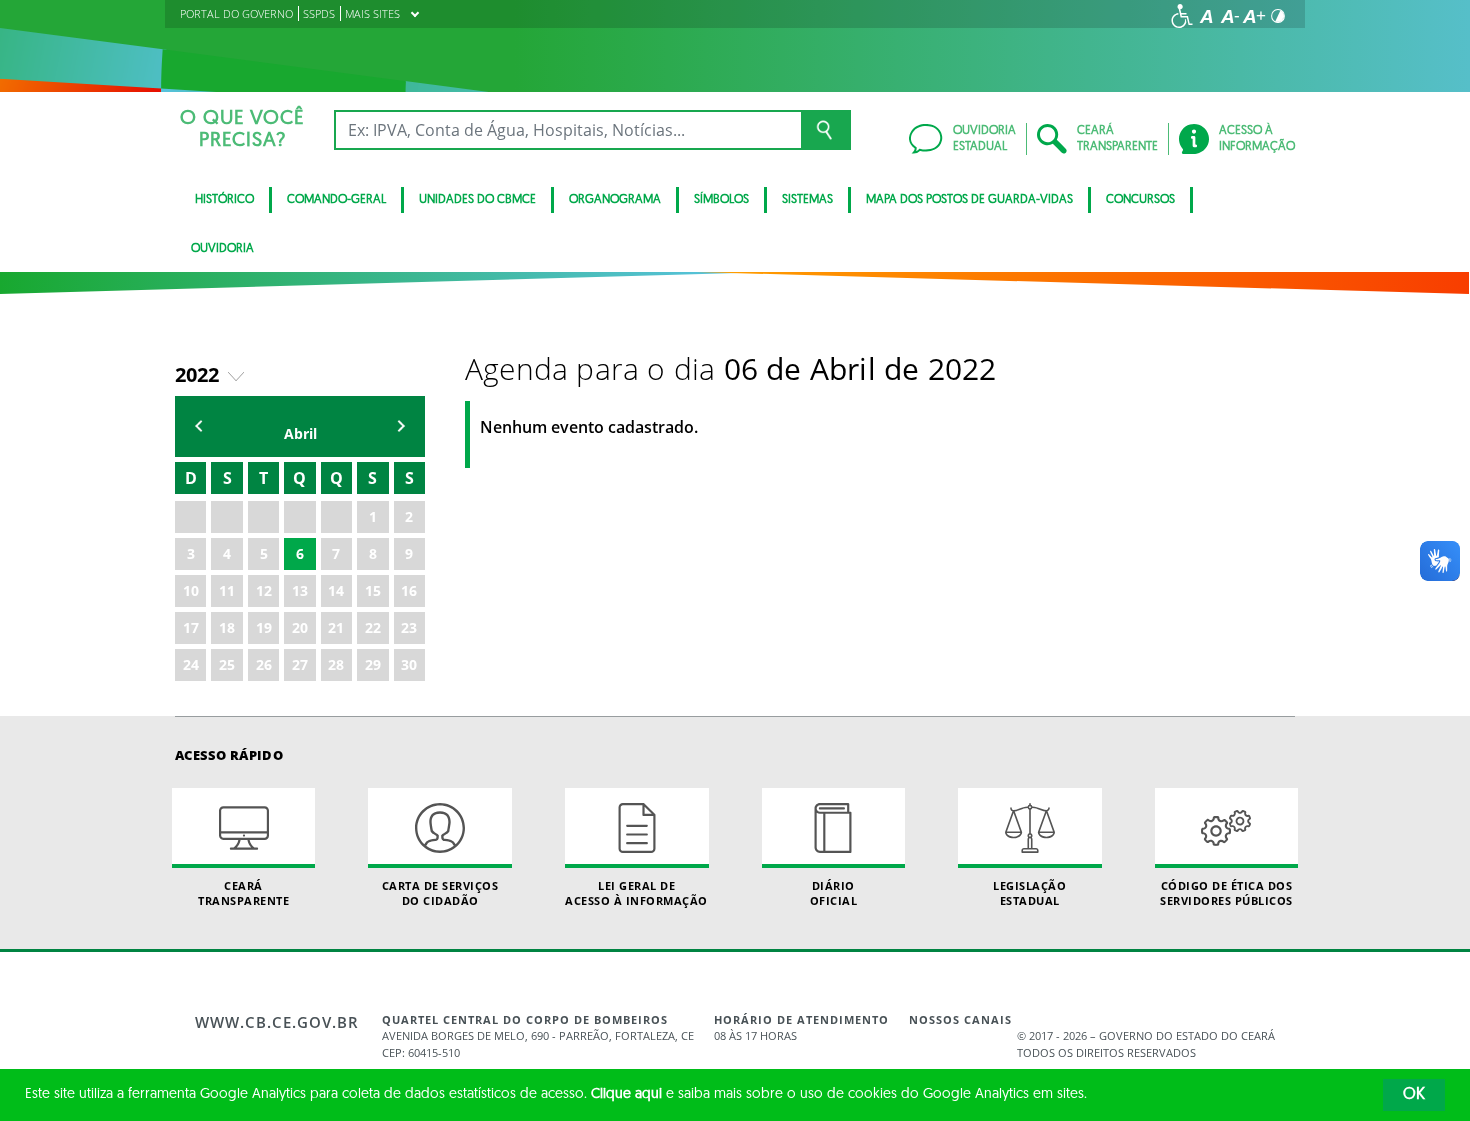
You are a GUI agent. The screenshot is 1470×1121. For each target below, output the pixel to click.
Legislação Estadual (1029, 893)
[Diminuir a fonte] (1230, 16)
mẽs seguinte (401, 426)
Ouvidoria (222, 249)
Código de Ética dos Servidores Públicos (1226, 893)
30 (409, 664)
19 (264, 627)
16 (409, 590)
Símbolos (721, 200)
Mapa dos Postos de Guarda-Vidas (969, 200)
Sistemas (807, 200)
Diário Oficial (834, 893)
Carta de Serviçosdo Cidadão (440, 893)
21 (336, 627)
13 (300, 590)
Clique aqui (626, 1094)
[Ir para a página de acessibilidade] (1182, 16)
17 (191, 627)
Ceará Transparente (243, 893)
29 (373, 664)
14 (336, 590)
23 (409, 627)
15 (373, 590)
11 (227, 590)
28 (336, 664)
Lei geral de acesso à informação (636, 893)
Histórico (224, 200)
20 (300, 627)
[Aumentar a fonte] (1254, 16)
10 (191, 590)
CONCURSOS (1140, 200)
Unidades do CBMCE (477, 200)
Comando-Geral (336, 200)
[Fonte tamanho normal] (1206, 16)
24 (191, 664)
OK (1414, 1095)
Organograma (615, 200)
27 (300, 664)
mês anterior (199, 426)
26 (264, 664)
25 (227, 664)
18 (227, 627)
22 (373, 627)
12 (264, 590)
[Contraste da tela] (1278, 16)
